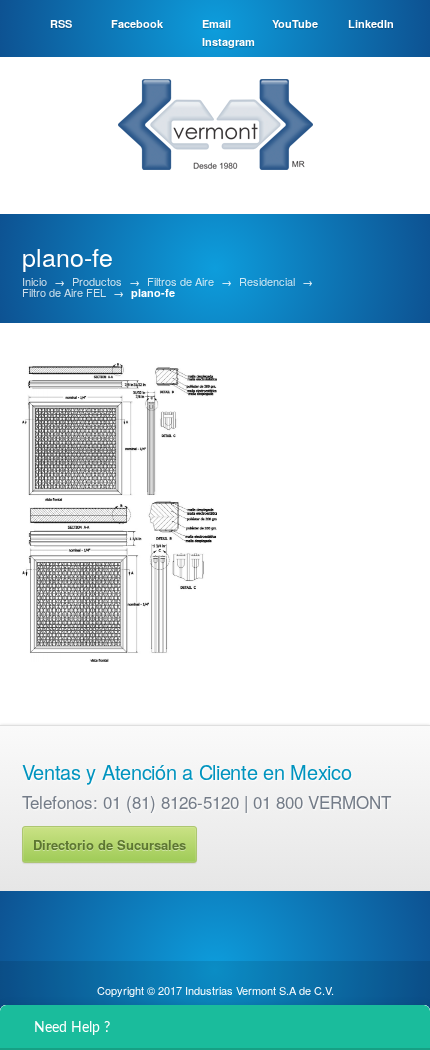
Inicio (34, 281)
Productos (97, 281)
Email (216, 23)
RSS (61, 23)
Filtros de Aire (180, 281)
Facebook (137, 23)
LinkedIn (371, 23)
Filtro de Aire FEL (64, 292)
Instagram (228, 41)
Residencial (267, 281)
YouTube (295, 23)
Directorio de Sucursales (109, 844)
